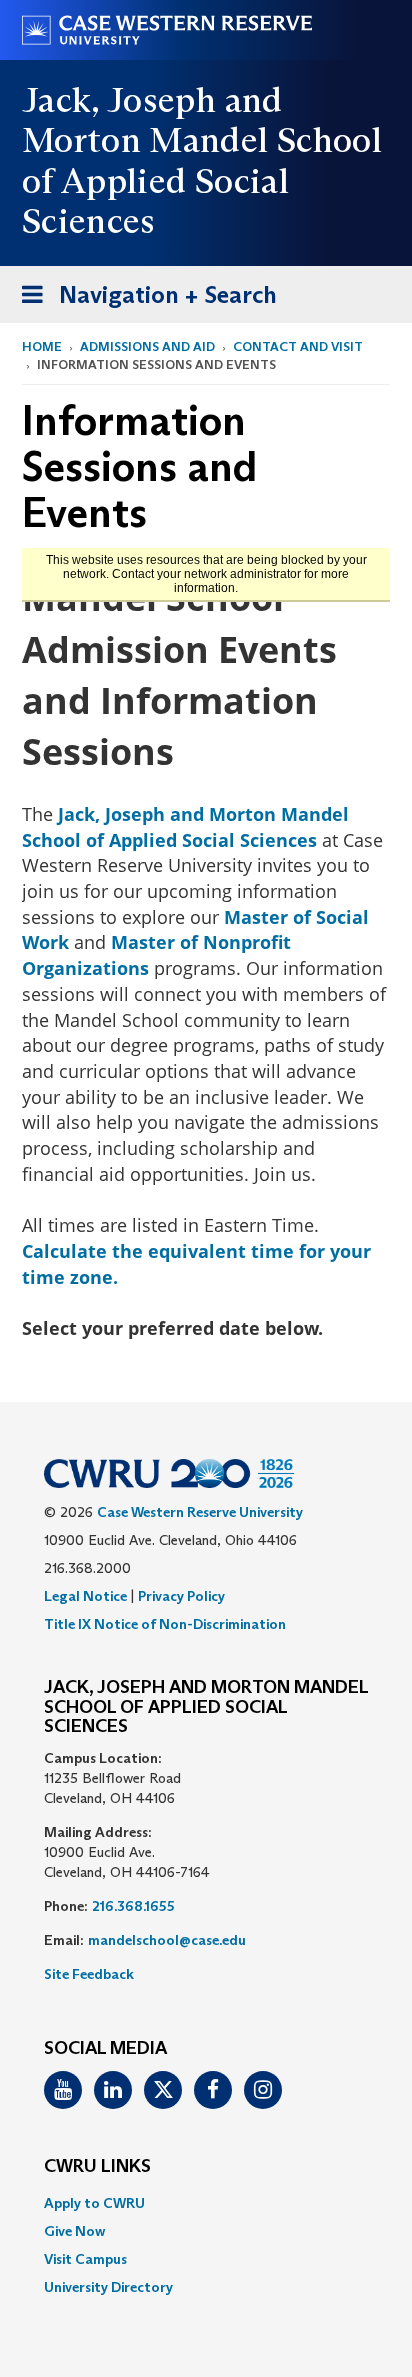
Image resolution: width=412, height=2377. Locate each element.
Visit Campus (85, 2259)
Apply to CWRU (94, 2203)
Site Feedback (89, 1974)
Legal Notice (85, 1596)
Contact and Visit (298, 346)
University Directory (108, 2287)
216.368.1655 (133, 1906)
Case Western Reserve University (200, 1512)
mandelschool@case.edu (167, 1940)
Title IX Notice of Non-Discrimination (165, 1624)
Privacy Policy (181, 1596)
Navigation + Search (143, 301)
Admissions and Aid (147, 346)
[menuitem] (206, 2203)
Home (42, 346)
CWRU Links (97, 2167)
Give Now (74, 2231)
